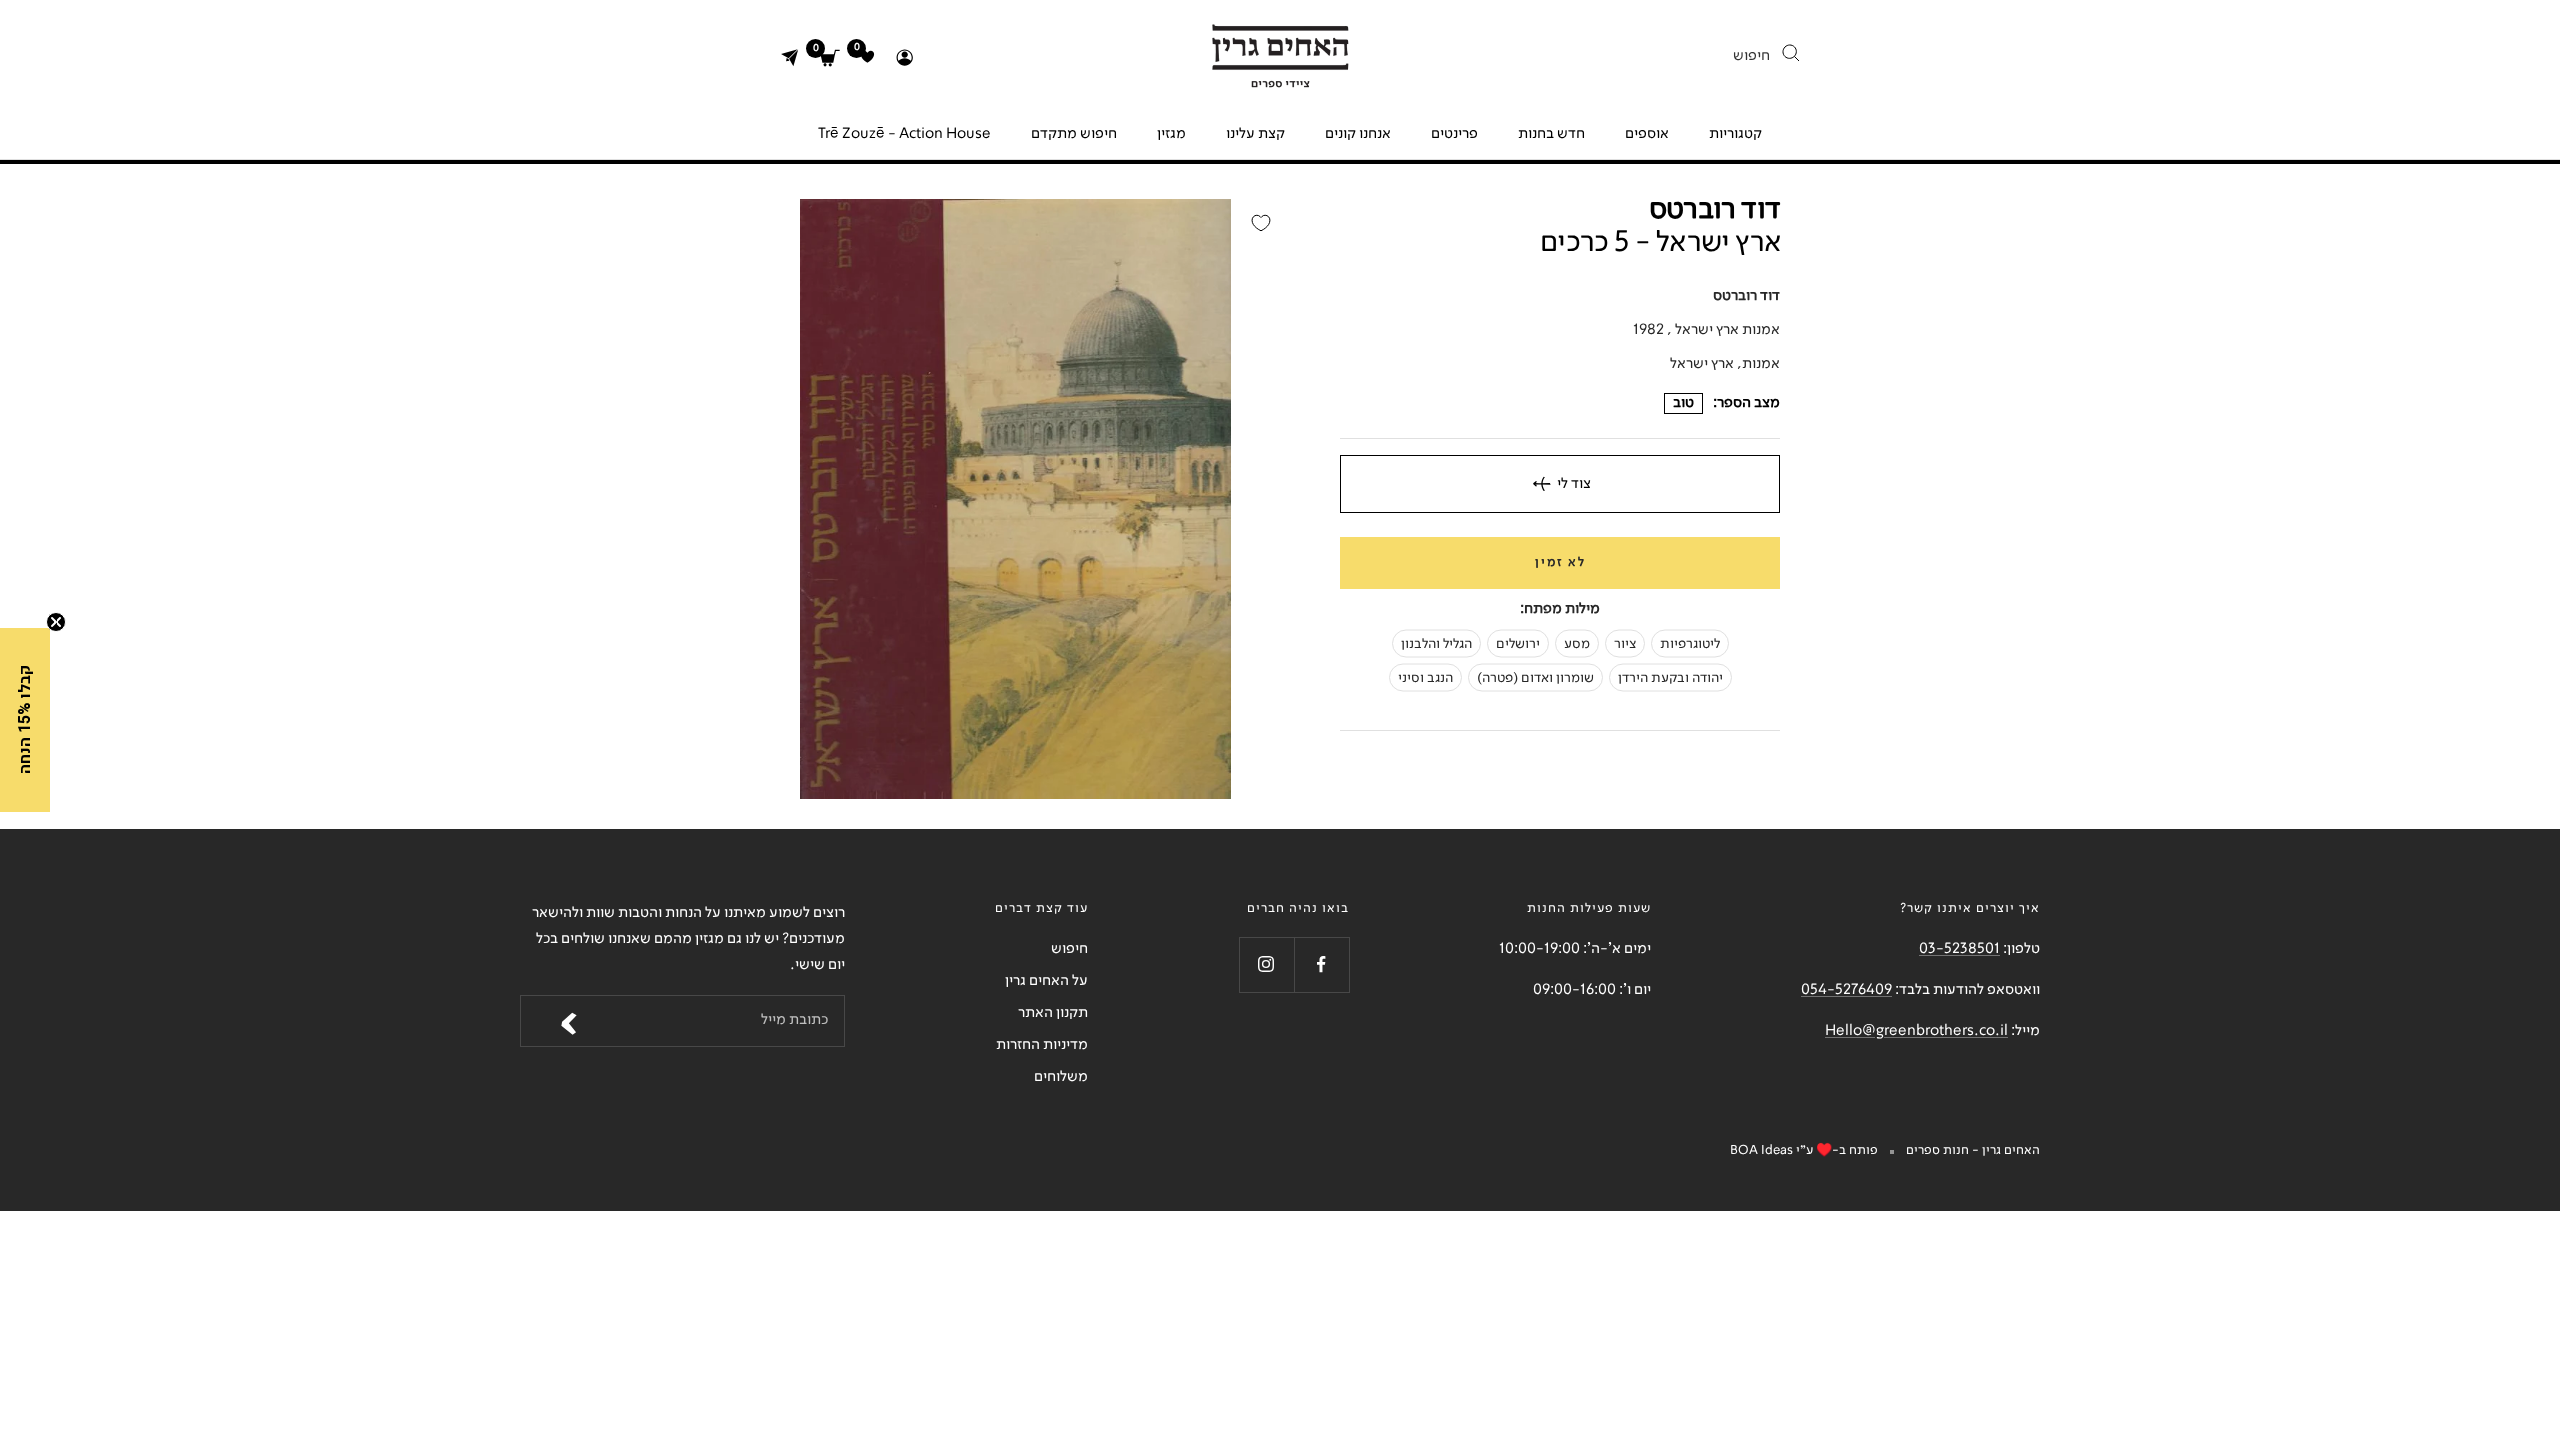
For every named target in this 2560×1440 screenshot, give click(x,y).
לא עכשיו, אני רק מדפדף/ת (1380, 880)
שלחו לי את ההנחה (1380, 830)
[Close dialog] (1546, 511)
